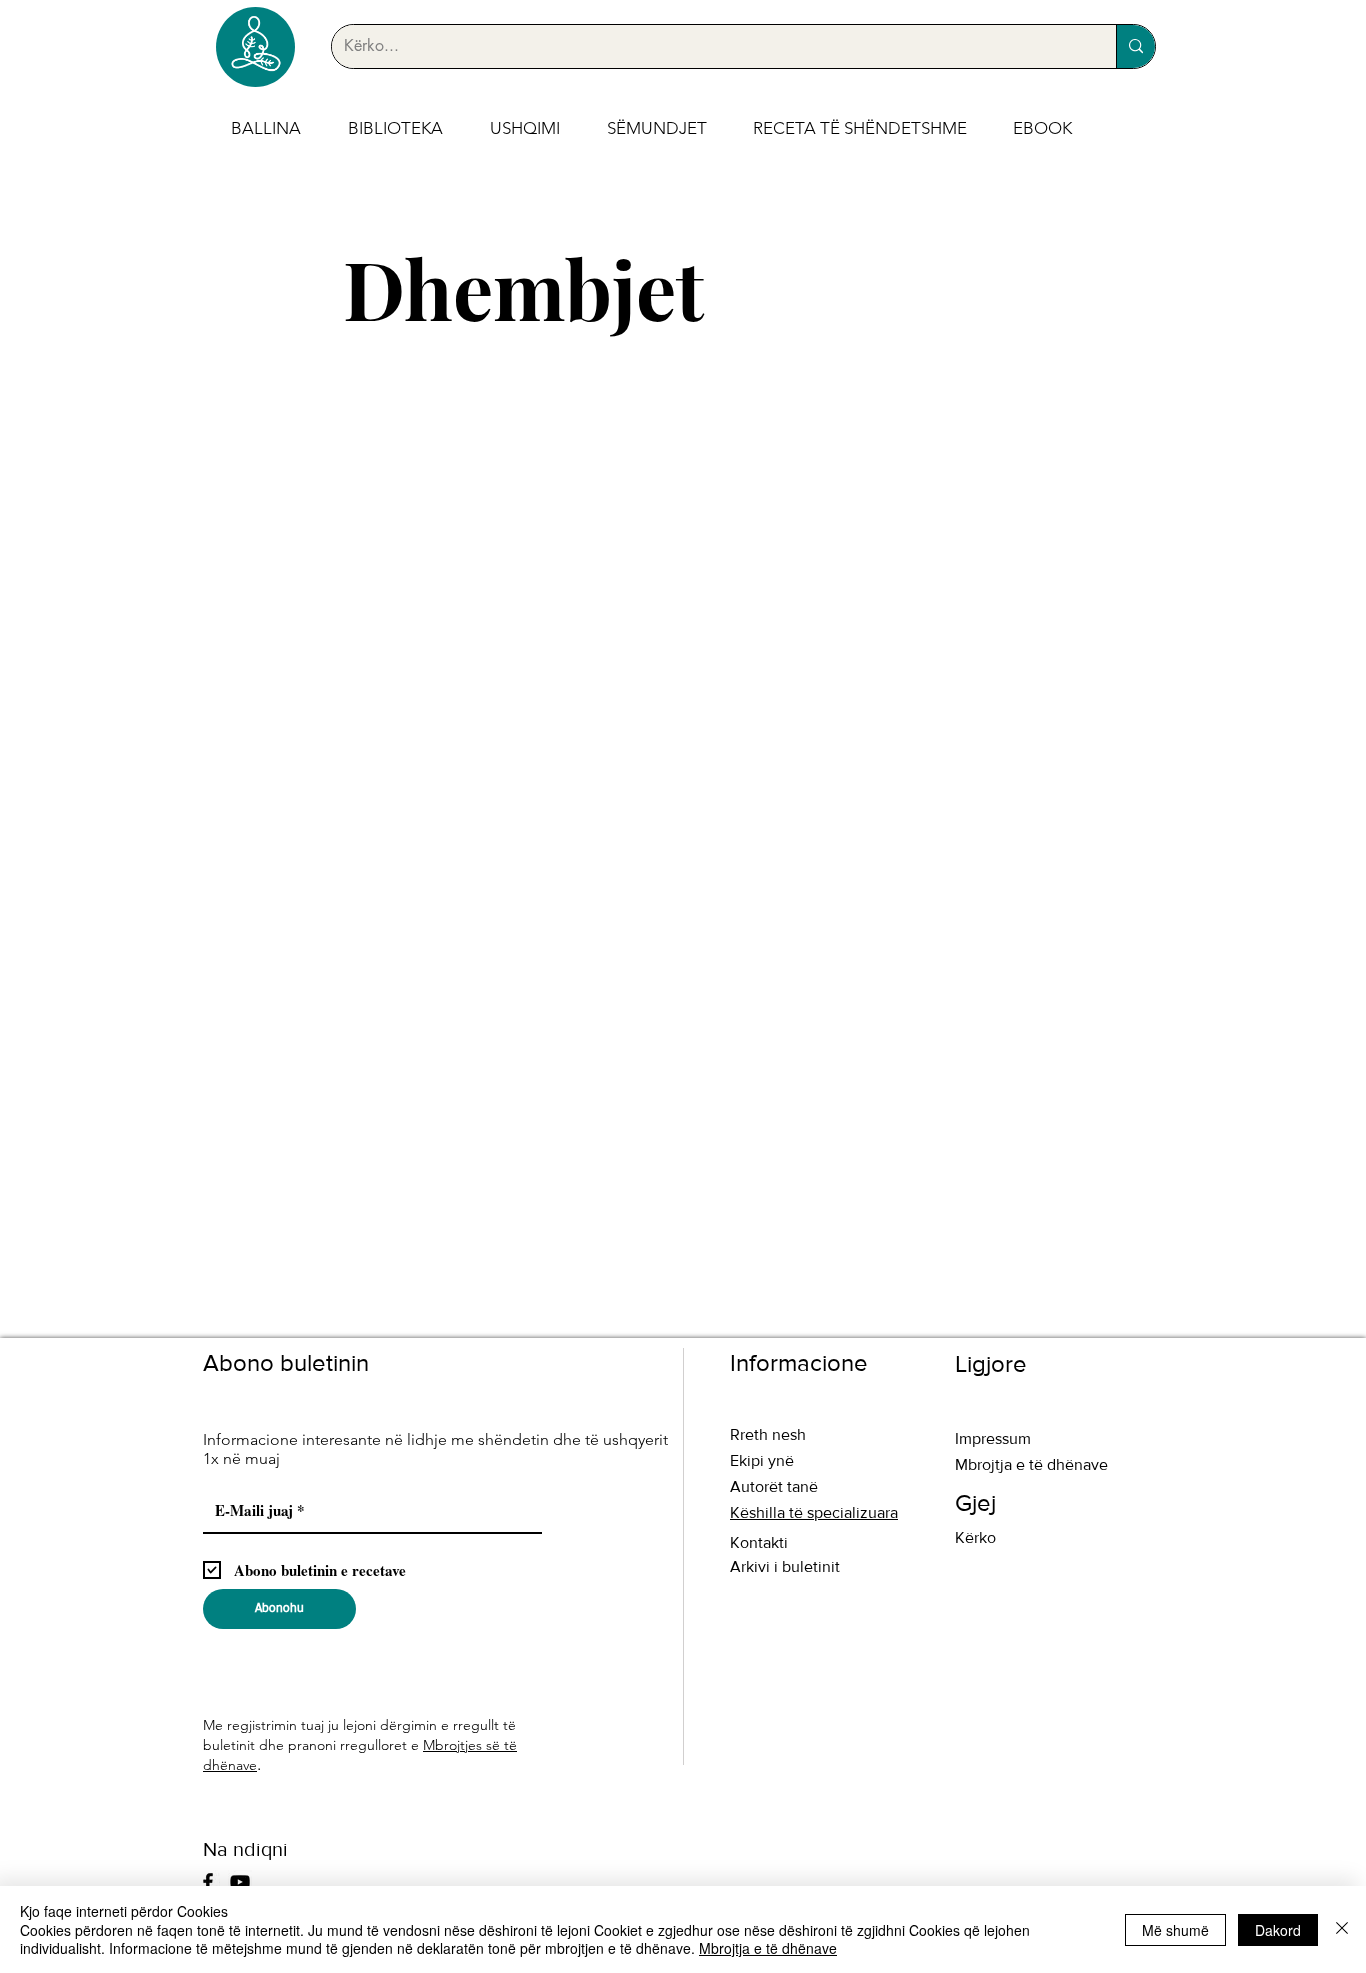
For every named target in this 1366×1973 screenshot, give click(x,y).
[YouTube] (240, 1882)
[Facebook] (208, 1882)
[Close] (1342, 1929)
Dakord (1278, 1930)
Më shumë (1175, 1930)
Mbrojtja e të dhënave (768, 1948)
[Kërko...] (1135, 46)
